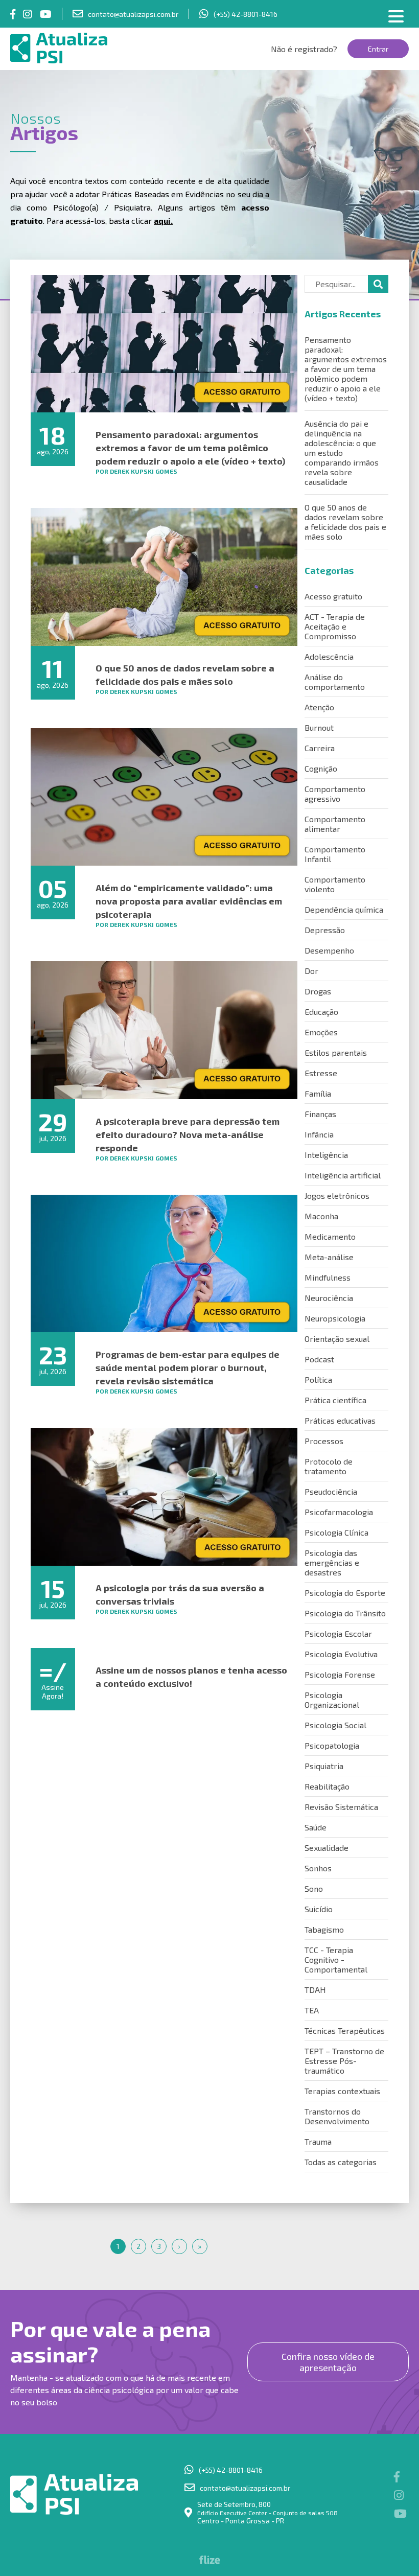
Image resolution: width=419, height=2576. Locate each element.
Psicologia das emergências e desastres (332, 1562)
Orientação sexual (337, 1339)
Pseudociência (331, 1491)
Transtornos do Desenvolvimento (337, 2116)
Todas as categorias (341, 2162)
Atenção (319, 707)
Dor (311, 971)
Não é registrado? (304, 49)
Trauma (318, 2141)
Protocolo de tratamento (329, 1466)
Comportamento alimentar (335, 824)
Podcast (319, 1359)
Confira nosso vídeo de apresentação (328, 2362)
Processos (324, 1441)
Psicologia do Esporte (345, 1593)
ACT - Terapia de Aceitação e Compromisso (335, 626)
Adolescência (329, 656)
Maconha (321, 1216)
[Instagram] (28, 14)
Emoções (321, 1032)
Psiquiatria (324, 1766)
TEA (312, 2010)
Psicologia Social (335, 1725)
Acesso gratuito (333, 596)
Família (318, 1093)
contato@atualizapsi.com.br (133, 14)
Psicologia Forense (340, 1674)
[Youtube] (46, 14)
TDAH (315, 1990)
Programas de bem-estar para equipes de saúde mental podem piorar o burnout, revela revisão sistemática (188, 1367)
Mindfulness (328, 1277)
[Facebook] (13, 14)
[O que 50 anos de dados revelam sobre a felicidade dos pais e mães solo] (164, 577)
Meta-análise (329, 1257)
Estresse (321, 1073)
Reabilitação (327, 1786)
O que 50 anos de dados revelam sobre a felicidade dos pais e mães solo (345, 522)
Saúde (316, 1827)
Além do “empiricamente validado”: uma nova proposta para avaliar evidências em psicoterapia (189, 901)
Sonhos (318, 1868)
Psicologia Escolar (338, 1633)
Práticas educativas (340, 1420)
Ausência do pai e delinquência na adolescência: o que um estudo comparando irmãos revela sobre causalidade (342, 452)
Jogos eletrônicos (337, 1196)
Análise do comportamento (335, 682)
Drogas (318, 991)
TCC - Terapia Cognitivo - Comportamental (336, 1959)
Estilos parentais (336, 1052)
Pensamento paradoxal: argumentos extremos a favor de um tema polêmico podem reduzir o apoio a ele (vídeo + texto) (190, 448)
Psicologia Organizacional (332, 1700)
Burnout (319, 727)
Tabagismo (324, 1929)
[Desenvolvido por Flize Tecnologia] (210, 2561)
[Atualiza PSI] (74, 48)
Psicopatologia (332, 1745)
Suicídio (319, 1909)
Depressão (325, 930)
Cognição (321, 768)
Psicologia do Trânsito (345, 1613)
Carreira (320, 748)
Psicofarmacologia (339, 1512)
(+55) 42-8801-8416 (246, 14)
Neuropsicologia (335, 1318)
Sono (314, 1888)
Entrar (378, 49)
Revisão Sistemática (341, 1807)
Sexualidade (327, 1848)
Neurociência (329, 1298)
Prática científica (335, 1400)
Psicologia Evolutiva (341, 1654)
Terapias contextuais (342, 2091)
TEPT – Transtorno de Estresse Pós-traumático (344, 2061)
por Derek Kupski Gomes (136, 471)
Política (318, 1379)
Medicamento (330, 1236)
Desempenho (329, 950)
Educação (321, 1012)
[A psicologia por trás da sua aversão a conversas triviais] (164, 1496)
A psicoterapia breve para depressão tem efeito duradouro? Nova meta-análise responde (188, 1134)
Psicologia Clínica (336, 1532)
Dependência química (344, 909)
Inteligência (326, 1155)
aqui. (163, 221)
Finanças (320, 1114)
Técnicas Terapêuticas (345, 2030)
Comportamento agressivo (335, 794)
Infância (319, 1134)
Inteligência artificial (343, 1175)
